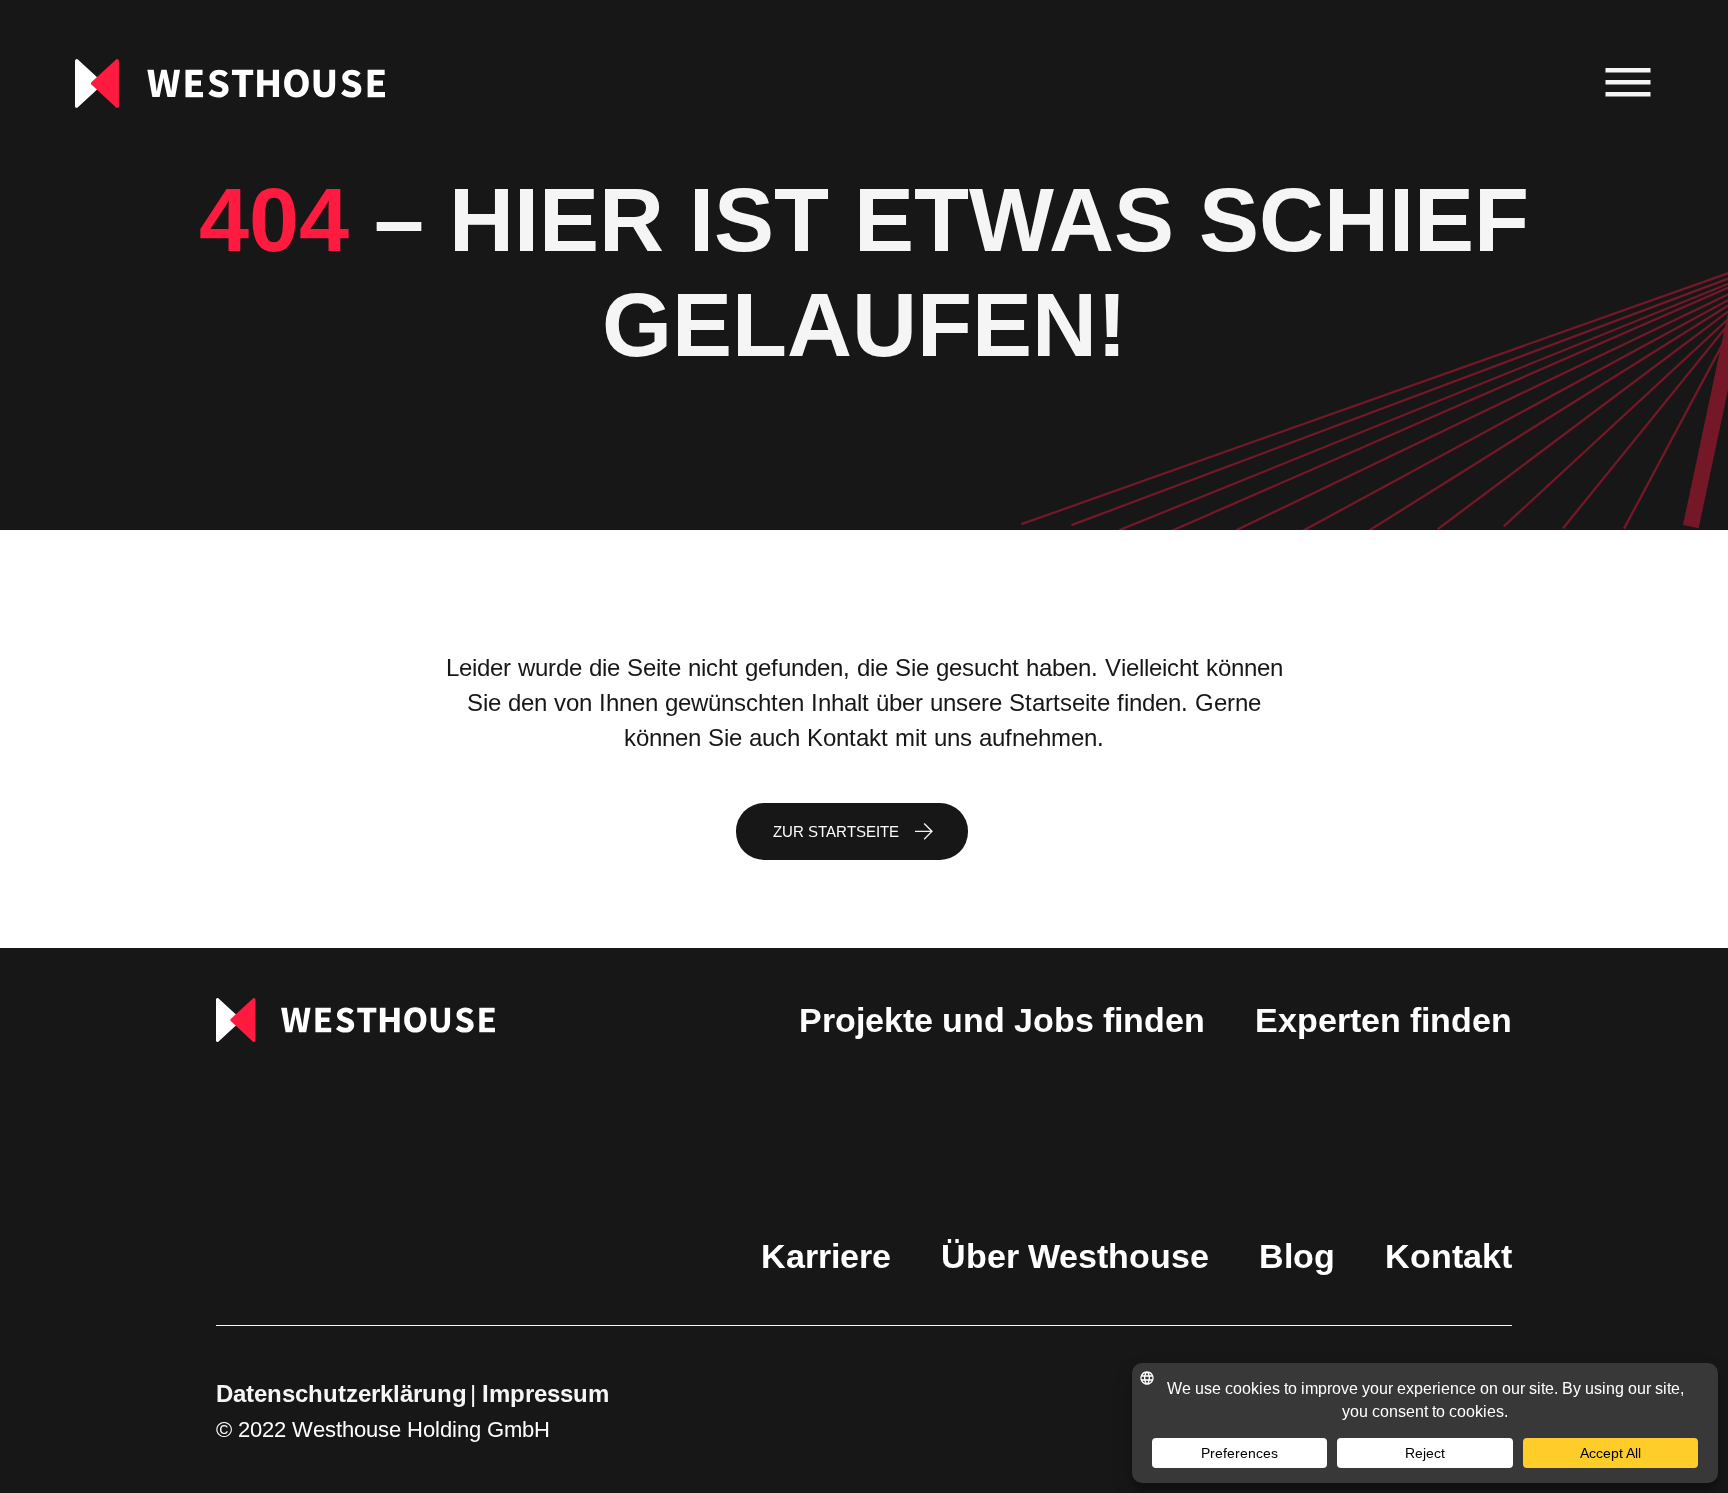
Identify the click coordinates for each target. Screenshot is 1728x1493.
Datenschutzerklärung (341, 1393)
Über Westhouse (1075, 1256)
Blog (1297, 1256)
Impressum (545, 1393)
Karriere (826, 1256)
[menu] (1628, 83)
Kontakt (1448, 1256)
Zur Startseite (836, 831)
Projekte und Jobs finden (1002, 1020)
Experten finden (1383, 1020)
